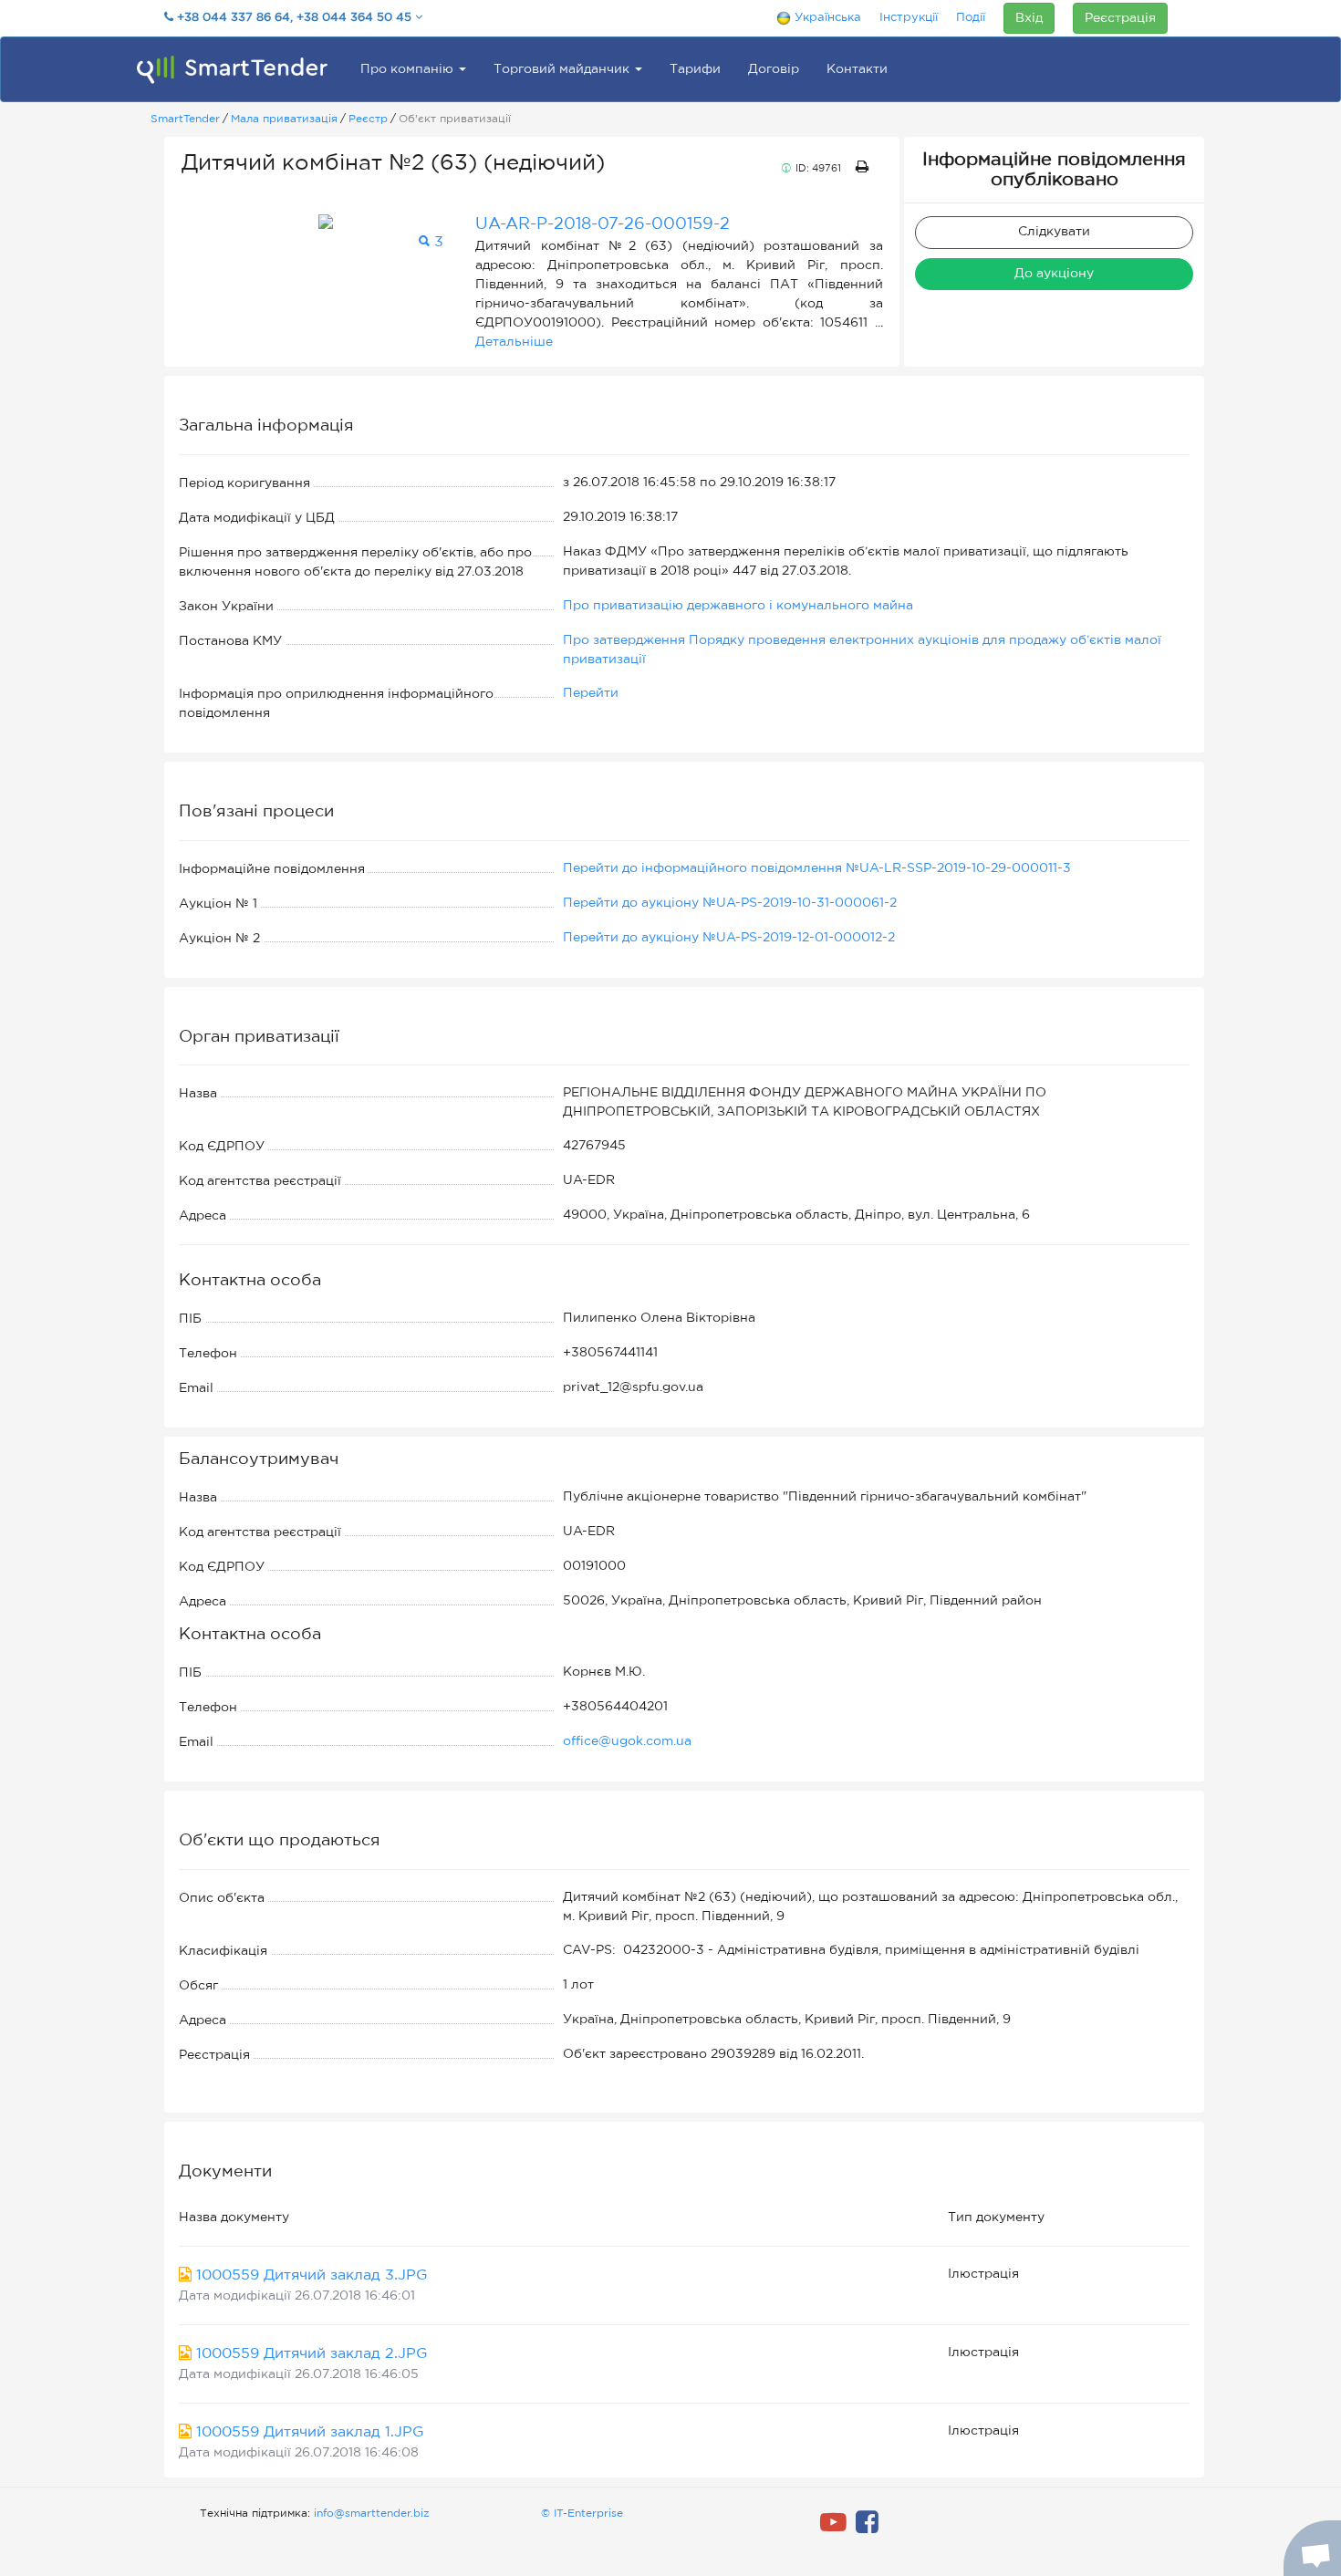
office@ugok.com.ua (627, 1741)
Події (971, 18)
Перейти (591, 693)
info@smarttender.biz (372, 2514)
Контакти (857, 69)
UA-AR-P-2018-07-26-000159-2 (603, 224)
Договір (774, 69)
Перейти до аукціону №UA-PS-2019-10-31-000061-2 (730, 903)
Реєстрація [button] (1120, 18)
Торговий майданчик (563, 69)
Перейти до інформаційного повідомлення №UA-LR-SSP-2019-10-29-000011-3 (817, 868)
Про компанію (409, 69)
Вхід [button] (1029, 18)
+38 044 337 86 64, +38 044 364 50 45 (294, 18)
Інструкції (909, 18)
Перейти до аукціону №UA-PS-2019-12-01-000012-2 (729, 938)
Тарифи (695, 69)
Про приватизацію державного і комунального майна (738, 606)
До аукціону (1054, 274)
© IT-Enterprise (582, 2514)
